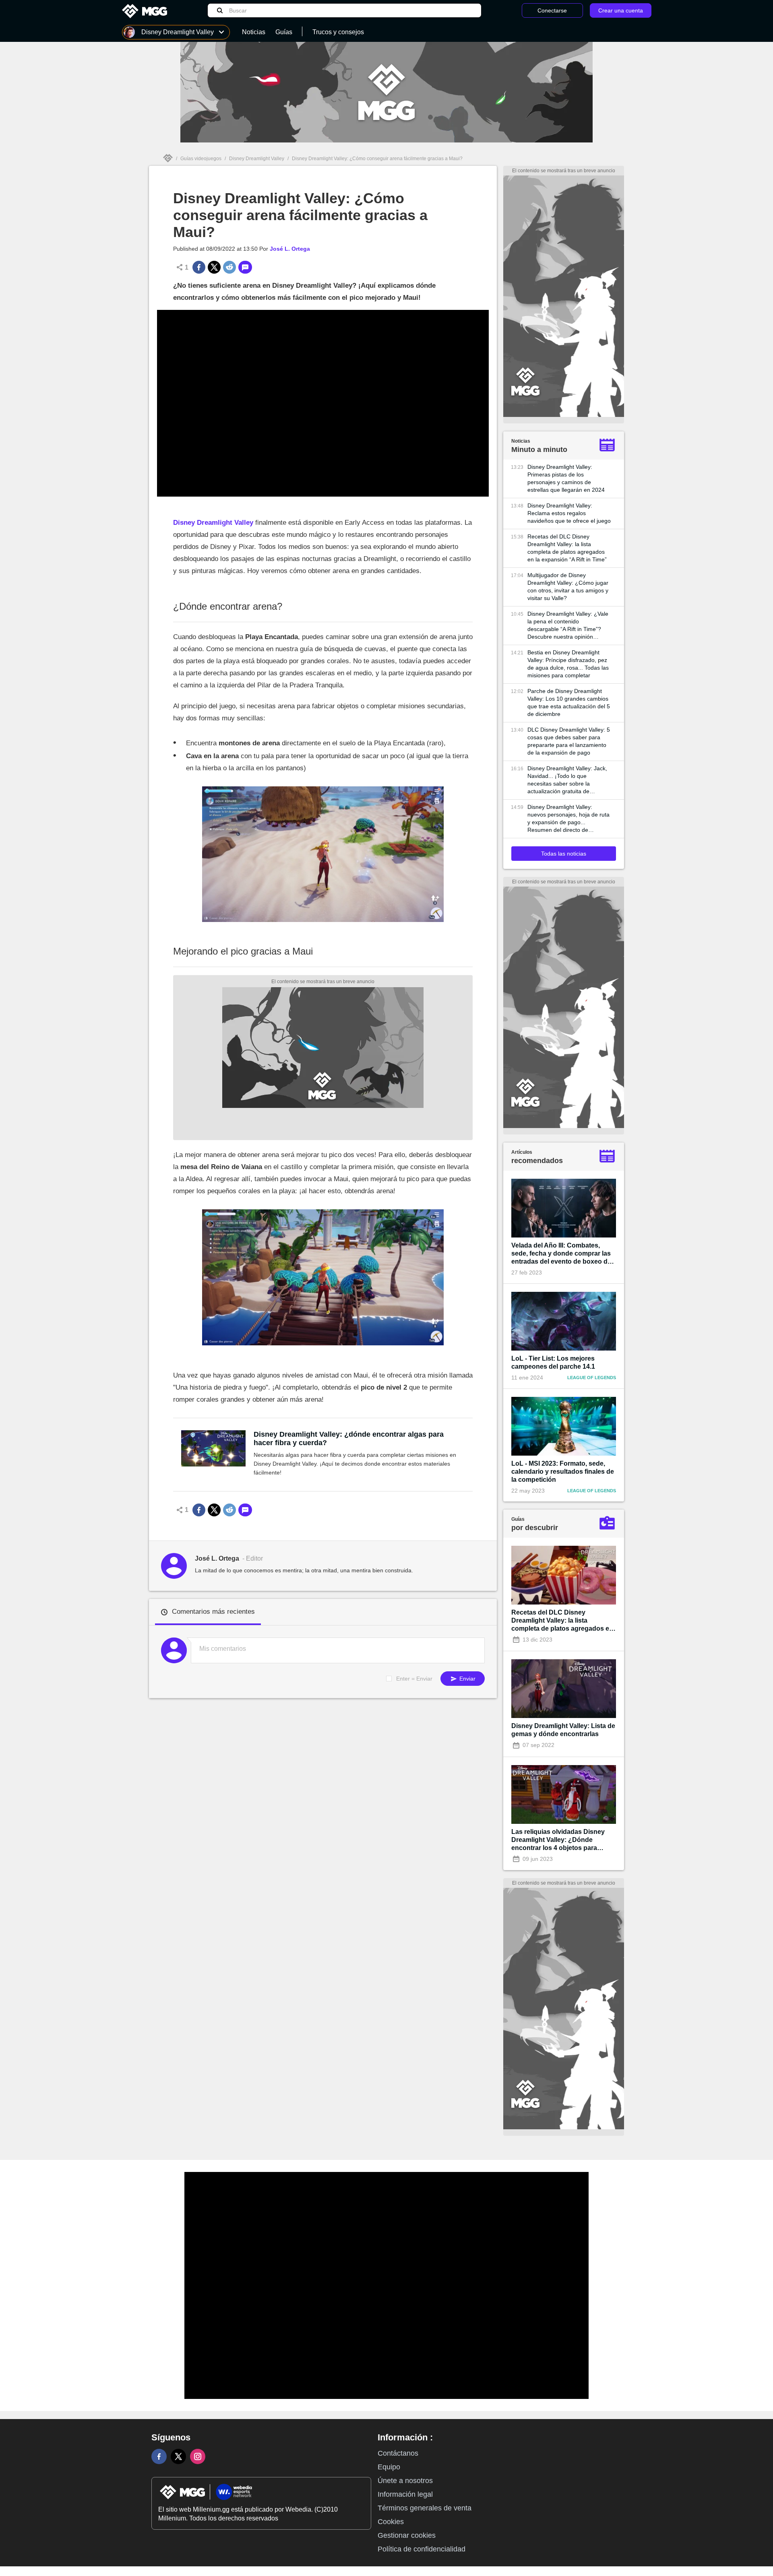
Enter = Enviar (414, 1679)
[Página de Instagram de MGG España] (198, 2456)
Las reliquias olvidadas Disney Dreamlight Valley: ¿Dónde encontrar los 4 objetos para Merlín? (558, 1840)
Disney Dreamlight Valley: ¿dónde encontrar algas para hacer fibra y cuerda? (349, 1439)
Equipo (389, 2467)
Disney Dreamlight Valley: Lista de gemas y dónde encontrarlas (563, 1730)
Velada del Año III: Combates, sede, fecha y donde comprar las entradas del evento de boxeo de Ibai (561, 1254)
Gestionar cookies (407, 2535)
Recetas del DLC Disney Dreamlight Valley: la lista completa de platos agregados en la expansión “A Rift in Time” (567, 548)
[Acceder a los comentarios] (245, 267)
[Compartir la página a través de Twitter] (214, 267)
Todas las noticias (564, 854)
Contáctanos (398, 2453)
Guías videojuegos (201, 159)
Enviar (467, 1679)
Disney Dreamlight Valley (257, 159)
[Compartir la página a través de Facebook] (199, 267)
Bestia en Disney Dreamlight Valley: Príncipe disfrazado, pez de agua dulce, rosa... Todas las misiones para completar (568, 664)
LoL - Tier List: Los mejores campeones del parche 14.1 (553, 1362)
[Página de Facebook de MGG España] (159, 2456)
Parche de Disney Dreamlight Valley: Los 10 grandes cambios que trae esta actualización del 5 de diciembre (569, 702)
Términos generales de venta (425, 2508)
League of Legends (592, 1378)
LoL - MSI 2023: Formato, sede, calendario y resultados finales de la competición (563, 1472)
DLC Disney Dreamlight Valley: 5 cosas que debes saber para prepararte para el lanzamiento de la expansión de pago (569, 741)
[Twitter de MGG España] (178, 2456)
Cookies (391, 2522)
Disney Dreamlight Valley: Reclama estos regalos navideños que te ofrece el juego (569, 513)
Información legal (405, 2494)
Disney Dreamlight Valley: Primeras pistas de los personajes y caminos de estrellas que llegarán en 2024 (566, 478)
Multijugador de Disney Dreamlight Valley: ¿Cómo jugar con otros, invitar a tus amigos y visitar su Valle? (568, 587)
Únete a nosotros (405, 2481)
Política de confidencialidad (422, 2549)
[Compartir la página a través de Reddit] (229, 267)
